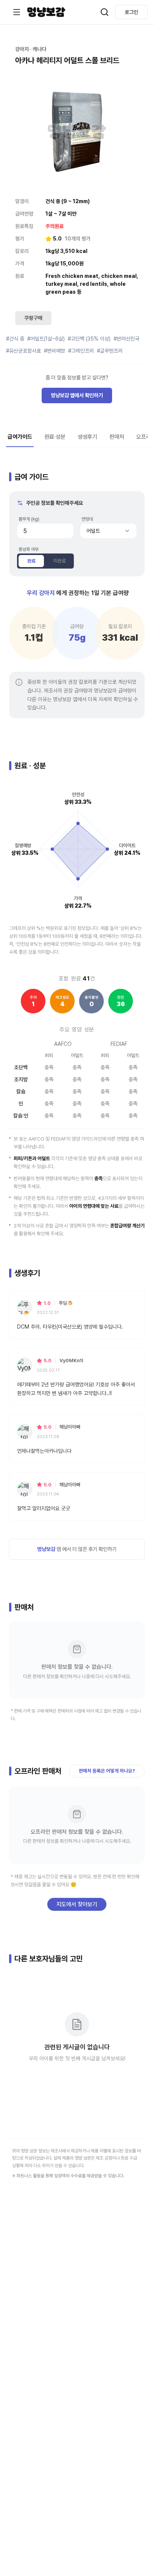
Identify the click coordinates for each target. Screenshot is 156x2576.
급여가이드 (20, 437)
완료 (31, 561)
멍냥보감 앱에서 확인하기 (77, 395)
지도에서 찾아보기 (77, 1904)
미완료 (60, 561)
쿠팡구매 (33, 318)
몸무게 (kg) (29, 519)
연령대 (87, 519)
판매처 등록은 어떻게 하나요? (107, 1771)
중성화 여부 (29, 549)
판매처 (117, 437)
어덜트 (93, 531)
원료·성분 (55, 437)
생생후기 (87, 437)
